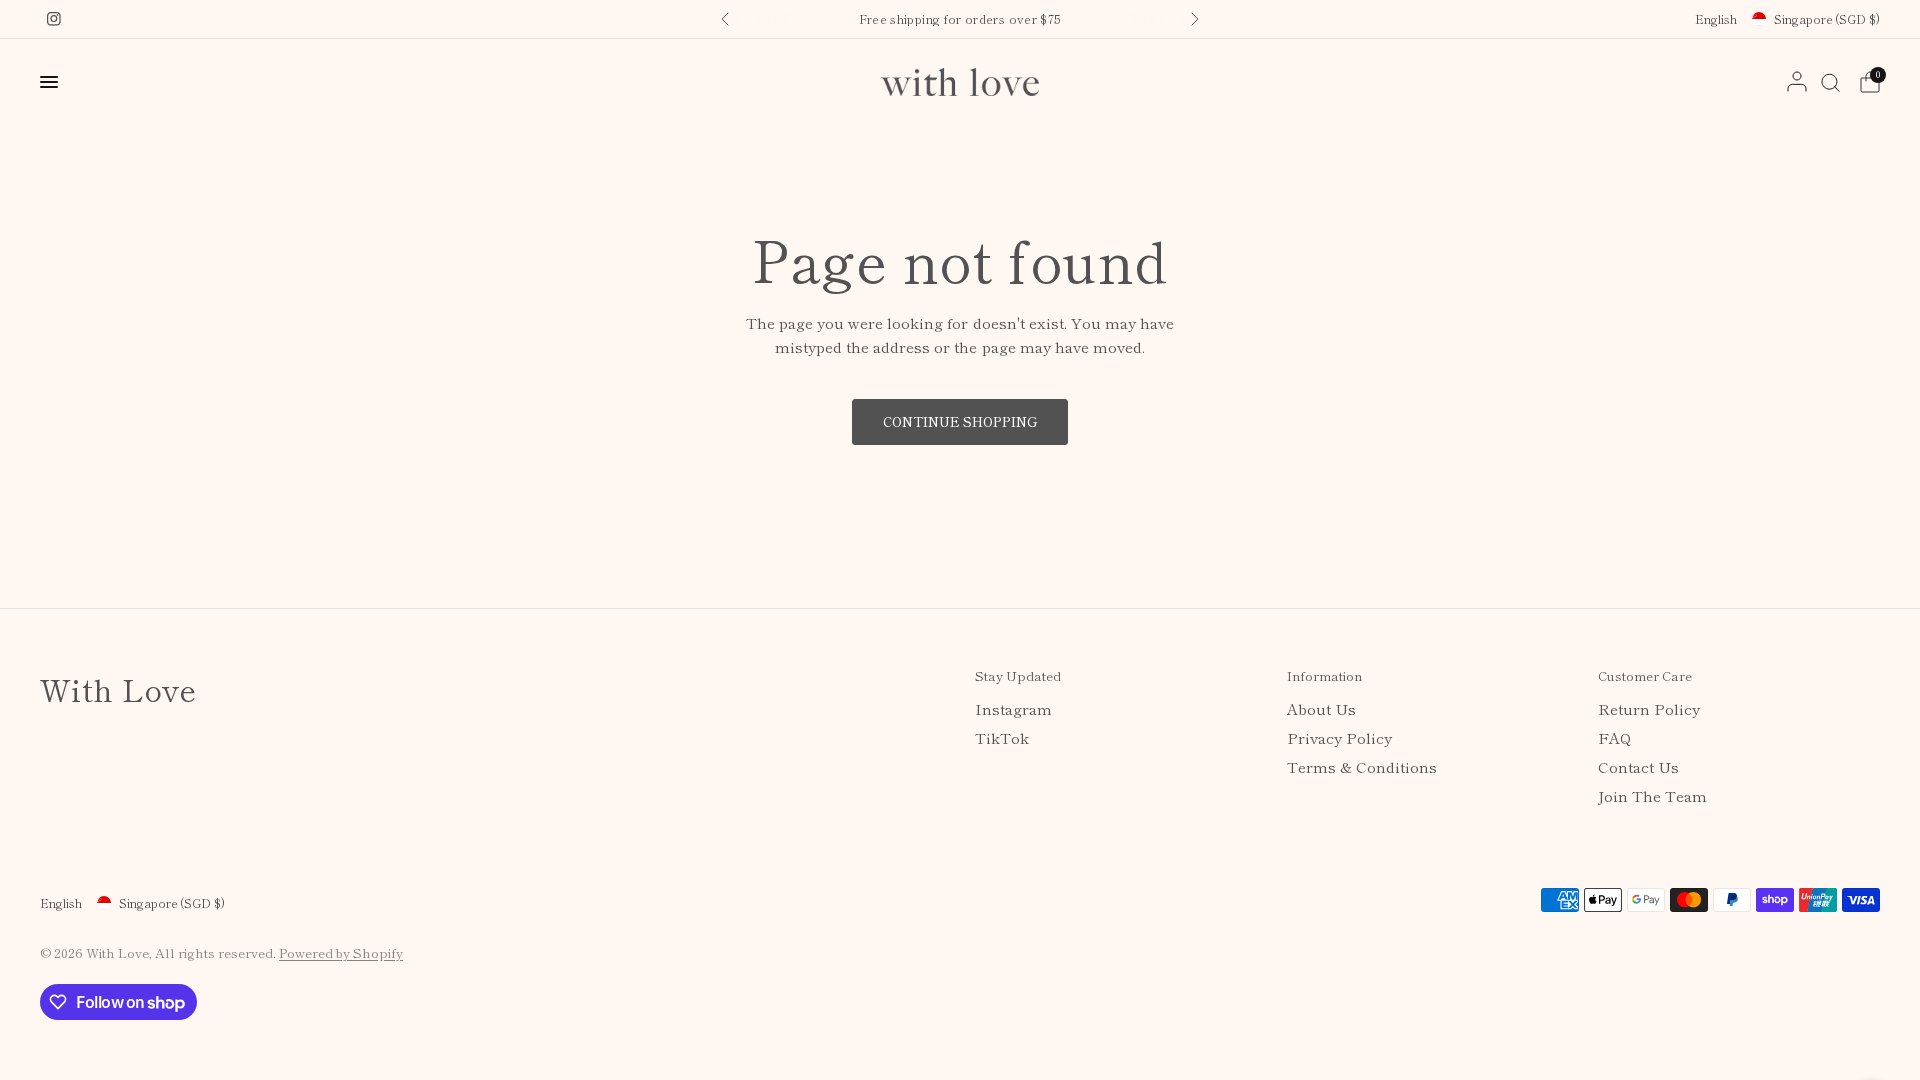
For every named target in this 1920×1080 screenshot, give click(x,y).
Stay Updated (1018, 675)
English (1716, 18)
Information (1324, 675)
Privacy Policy (1339, 737)
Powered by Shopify (341, 952)
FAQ (1614, 737)
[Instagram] (54, 19)
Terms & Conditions (1362, 766)
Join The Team (1652, 795)
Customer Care (1645, 675)
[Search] (1830, 82)
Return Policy (1649, 708)
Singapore (1827, 18)
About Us (1321, 708)
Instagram (1013, 708)
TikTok (1002, 737)
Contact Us (1638, 766)
